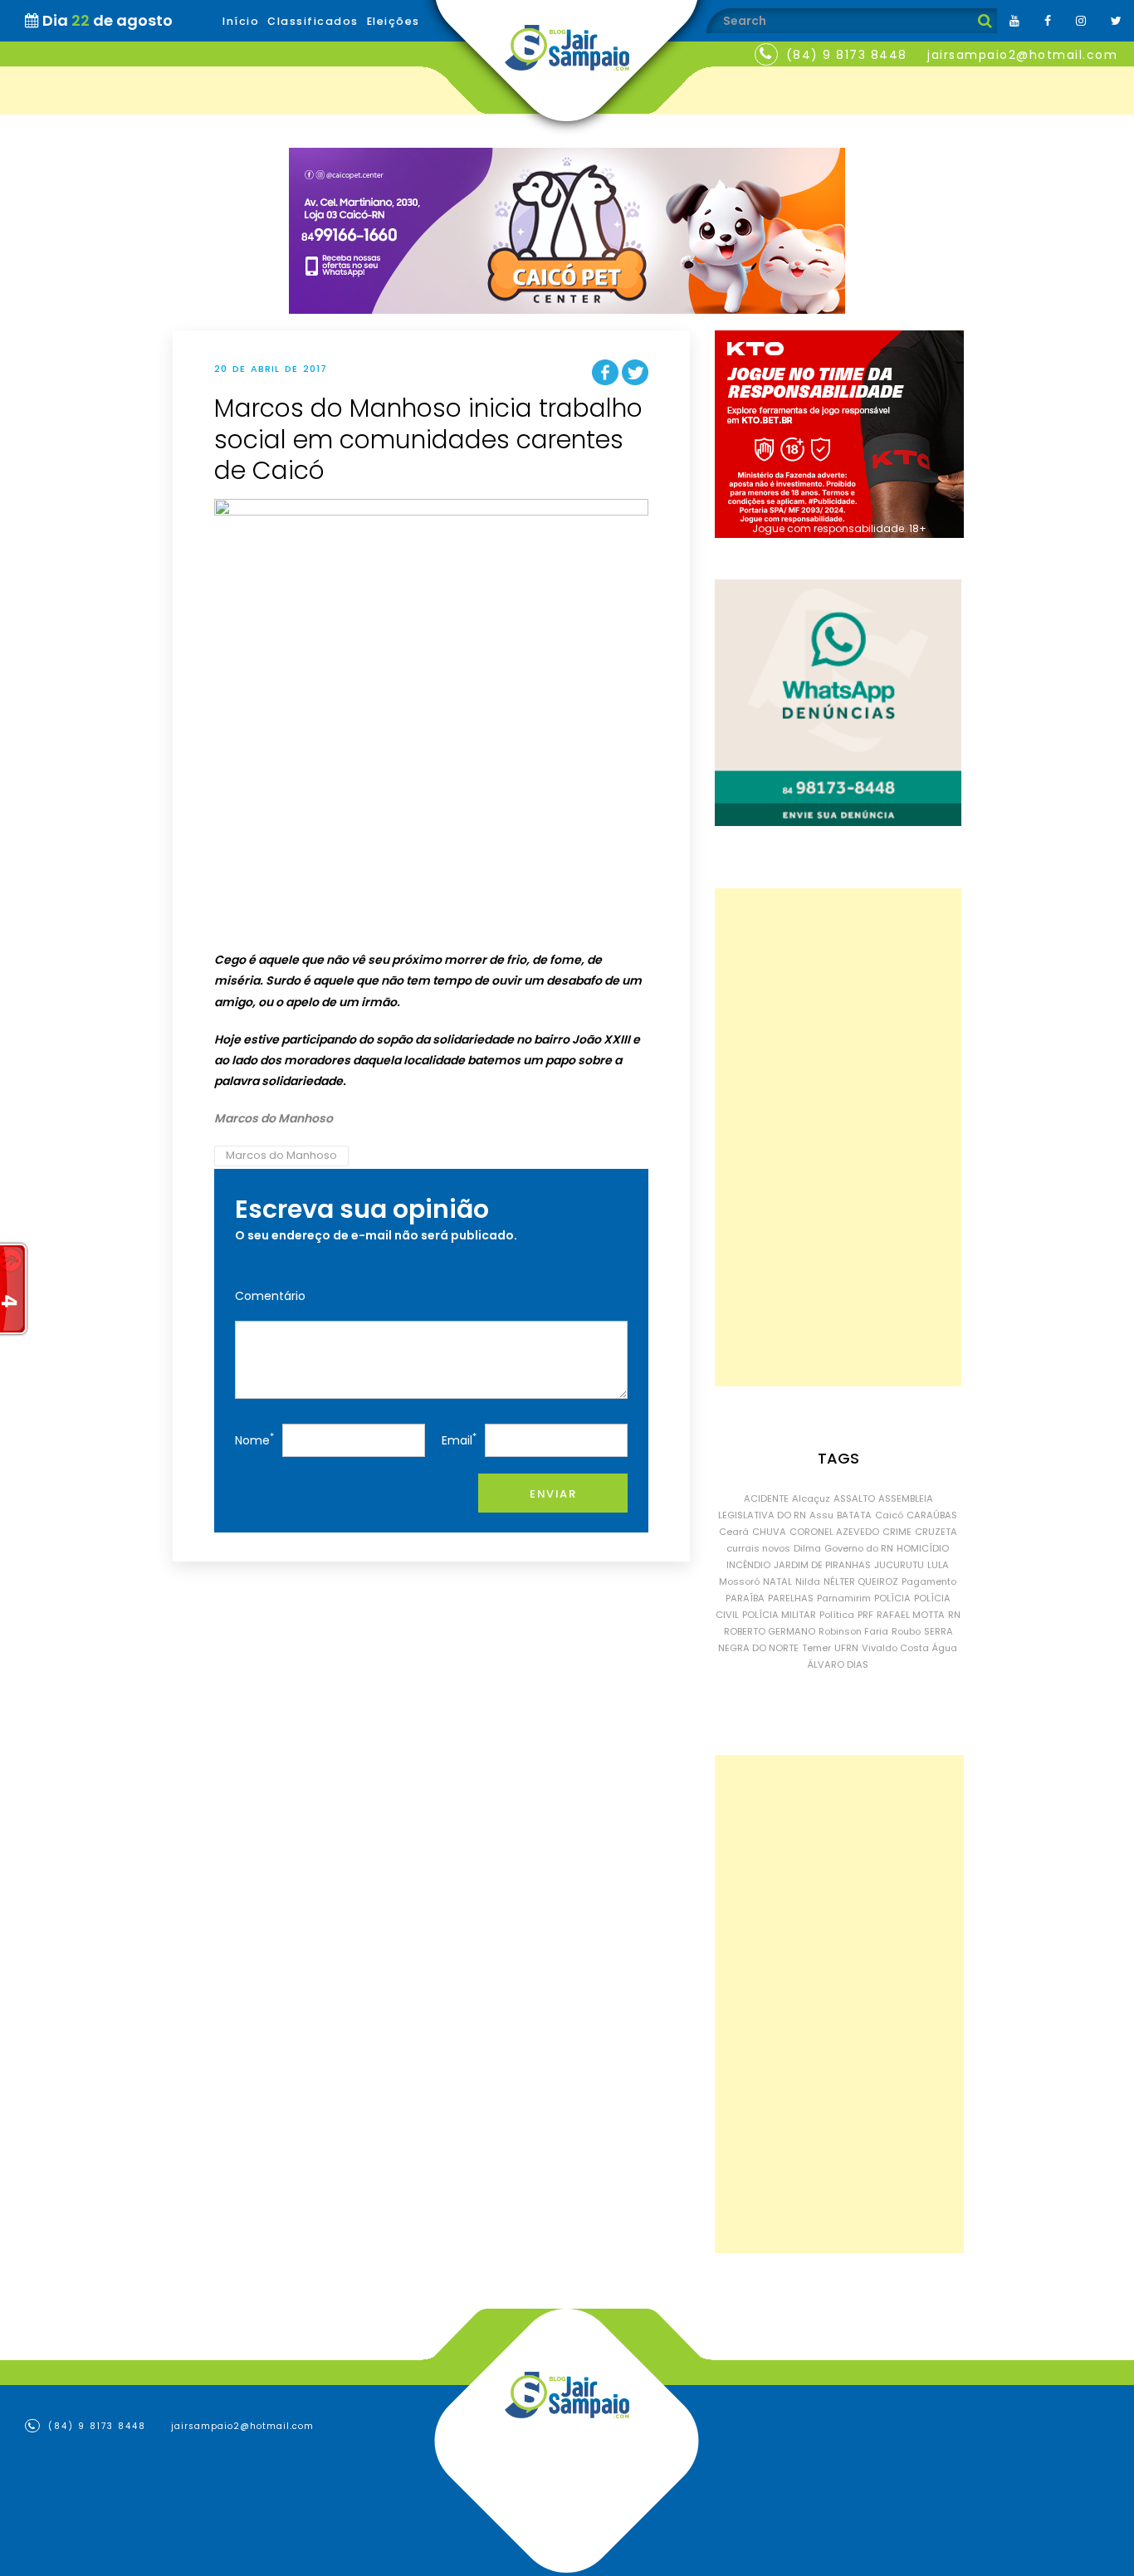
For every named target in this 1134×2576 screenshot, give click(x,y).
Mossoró (739, 1581)
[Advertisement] (838, 1137)
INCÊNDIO (748, 1565)
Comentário (270, 1296)
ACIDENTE (766, 1498)
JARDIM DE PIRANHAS (822, 1565)
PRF (865, 1615)
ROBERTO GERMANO (770, 1631)
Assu (821, 1515)
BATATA (854, 1515)
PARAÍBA (745, 1598)
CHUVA (769, 1532)
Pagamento (929, 1581)
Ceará (734, 1532)
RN (954, 1615)
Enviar (553, 1494)
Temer (816, 1648)
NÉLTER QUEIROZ (861, 1581)
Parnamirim (844, 1598)
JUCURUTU (899, 1565)
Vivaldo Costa (895, 1648)
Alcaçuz (811, 1498)
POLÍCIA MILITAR (779, 1615)
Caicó (889, 1515)
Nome (254, 1439)
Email (459, 1439)
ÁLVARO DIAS (838, 1664)
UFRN (846, 1648)
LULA (938, 1565)
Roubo (906, 1631)
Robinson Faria (853, 1631)
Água (945, 1648)
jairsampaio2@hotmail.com (1022, 55)
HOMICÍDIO (923, 1548)
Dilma (807, 1548)
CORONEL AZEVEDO (834, 1532)
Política (837, 1615)
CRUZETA (936, 1532)
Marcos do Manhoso (281, 1155)
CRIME (897, 1532)
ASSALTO (854, 1498)
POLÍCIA (892, 1598)
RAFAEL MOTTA (911, 1615)
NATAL (777, 1581)
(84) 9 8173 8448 (847, 55)
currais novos (758, 1548)
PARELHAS (791, 1598)
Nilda (808, 1581)
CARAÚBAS (932, 1515)
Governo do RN (859, 1548)
